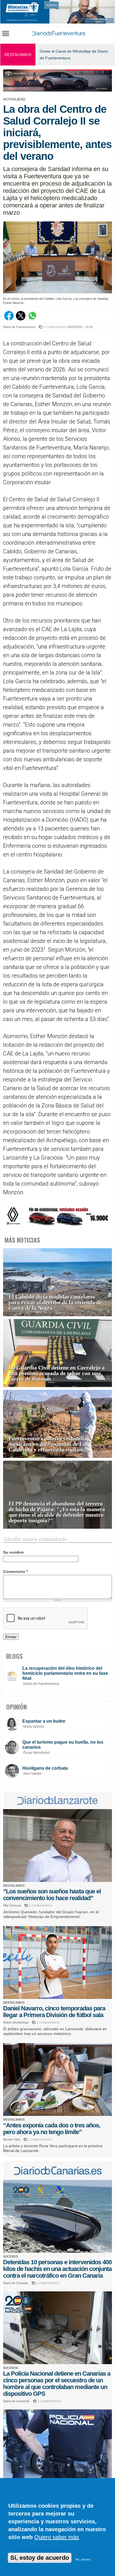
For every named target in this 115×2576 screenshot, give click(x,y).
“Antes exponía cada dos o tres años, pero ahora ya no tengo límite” (52, 2129)
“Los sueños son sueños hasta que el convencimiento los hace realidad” (52, 1895)
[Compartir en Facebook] (9, 319)
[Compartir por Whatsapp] (32, 319)
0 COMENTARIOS (55, 327)
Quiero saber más (57, 2537)
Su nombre (13, 1552)
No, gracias (83, 2559)
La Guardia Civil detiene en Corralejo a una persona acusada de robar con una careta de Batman (57, 1373)
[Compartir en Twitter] (21, 319)
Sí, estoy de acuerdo (40, 2558)
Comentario (15, 1572)
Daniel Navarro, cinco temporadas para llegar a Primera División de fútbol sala (54, 2012)
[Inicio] (58, 34)
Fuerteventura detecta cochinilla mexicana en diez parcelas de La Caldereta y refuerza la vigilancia (49, 1444)
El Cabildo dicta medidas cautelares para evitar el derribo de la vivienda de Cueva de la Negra (55, 1302)
